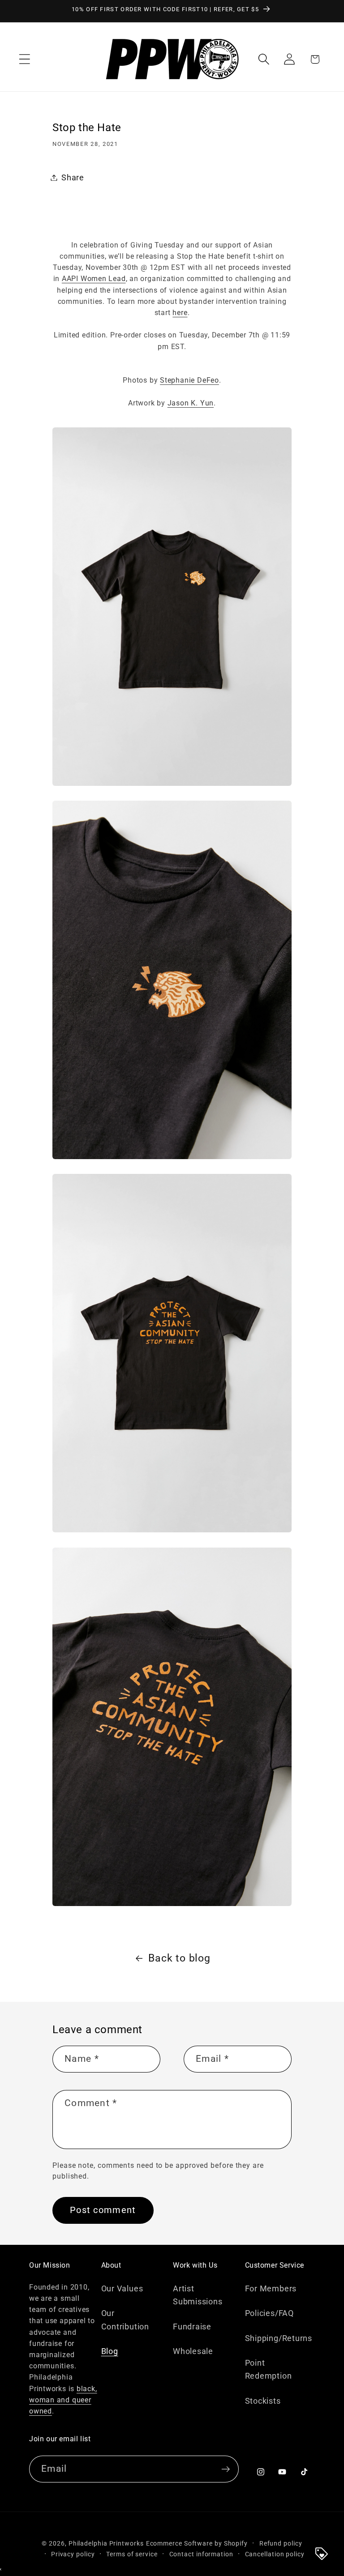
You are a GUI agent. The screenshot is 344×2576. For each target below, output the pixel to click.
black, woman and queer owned (63, 2400)
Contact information (201, 2554)
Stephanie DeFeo (189, 380)
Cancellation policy (275, 2554)
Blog (110, 2351)
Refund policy (281, 2543)
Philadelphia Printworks (106, 2543)
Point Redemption (269, 2369)
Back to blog (179, 1958)
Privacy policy (73, 2554)
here (180, 313)
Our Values (122, 2288)
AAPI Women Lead (94, 279)
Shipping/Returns (279, 2338)
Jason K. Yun (191, 403)
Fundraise (192, 2327)
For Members (271, 2288)
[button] (24, 59)
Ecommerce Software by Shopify (197, 2543)
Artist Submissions (198, 2295)
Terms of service (132, 2554)
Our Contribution (125, 2320)
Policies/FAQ (269, 2313)
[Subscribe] (226, 2469)
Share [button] (73, 177)
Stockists (263, 2401)
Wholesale (193, 2351)
